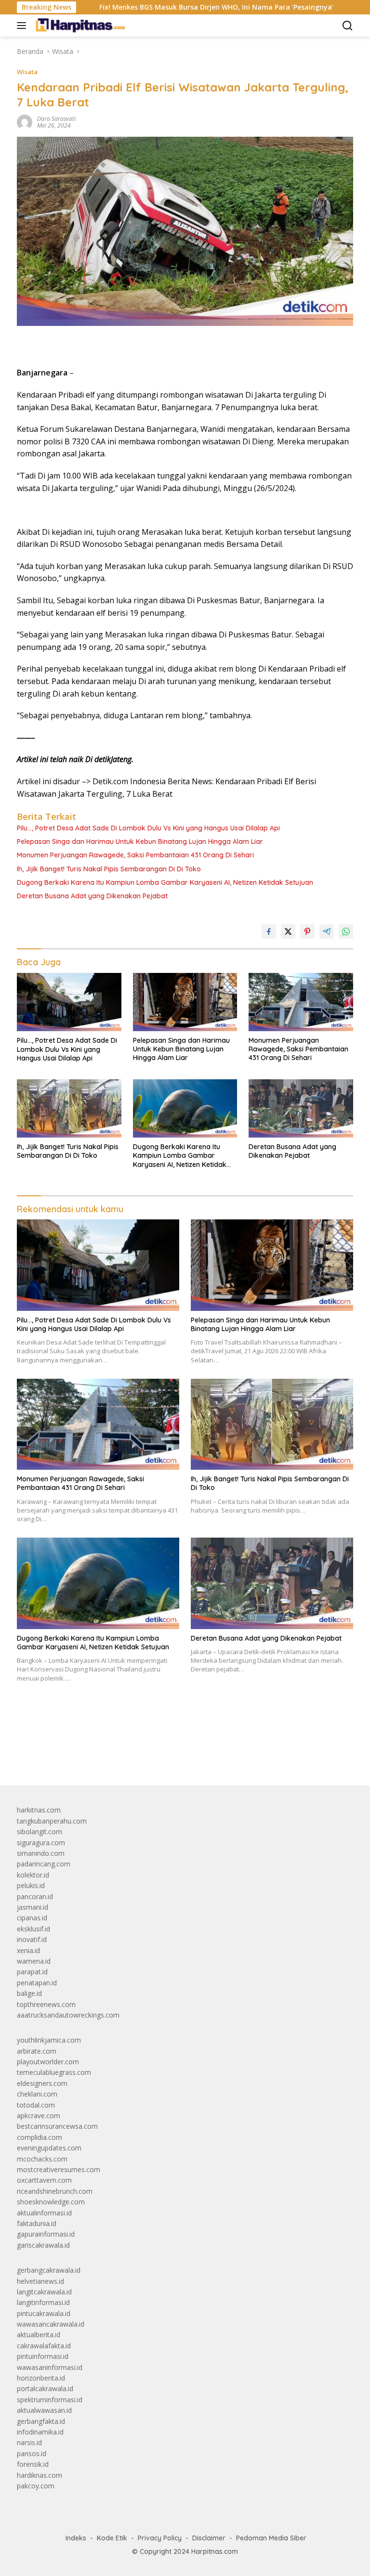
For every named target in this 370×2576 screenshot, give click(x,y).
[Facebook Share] (269, 932)
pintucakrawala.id (44, 2313)
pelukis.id (31, 1885)
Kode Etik (112, 2538)
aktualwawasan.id (44, 2410)
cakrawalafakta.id (44, 2346)
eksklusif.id (33, 1929)
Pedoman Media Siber (271, 2538)
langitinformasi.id (43, 2302)
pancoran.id (35, 1896)
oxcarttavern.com (44, 2180)
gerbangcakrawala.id (49, 2270)
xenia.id (28, 1950)
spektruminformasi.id (50, 2400)
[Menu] (23, 26)
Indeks (76, 2538)
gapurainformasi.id (46, 2234)
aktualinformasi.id (44, 2213)
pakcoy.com (36, 2486)
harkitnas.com (39, 1810)
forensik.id (33, 2464)
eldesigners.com (42, 2083)
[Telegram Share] (327, 932)
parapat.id (32, 1972)
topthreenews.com (46, 2004)
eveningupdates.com (49, 2148)
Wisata (27, 72)
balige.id (29, 1993)
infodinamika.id (40, 2432)
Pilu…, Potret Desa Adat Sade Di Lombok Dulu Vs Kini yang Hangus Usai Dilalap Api (148, 828)
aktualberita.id (39, 2335)
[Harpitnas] (81, 26)
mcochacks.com (42, 2159)
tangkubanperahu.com (52, 1821)
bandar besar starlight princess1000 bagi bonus (90, 1756)
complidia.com (40, 2137)
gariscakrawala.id (43, 2245)
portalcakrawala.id (45, 2388)
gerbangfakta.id (41, 2421)
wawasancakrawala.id (51, 2324)
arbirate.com (37, 2051)
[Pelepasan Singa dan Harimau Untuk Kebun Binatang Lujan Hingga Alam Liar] (185, 1002)
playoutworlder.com (48, 2062)
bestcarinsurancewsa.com (57, 2126)
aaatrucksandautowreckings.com (68, 2015)
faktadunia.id (37, 2223)
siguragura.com (41, 1843)
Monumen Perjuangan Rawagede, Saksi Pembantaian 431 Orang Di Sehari (135, 855)
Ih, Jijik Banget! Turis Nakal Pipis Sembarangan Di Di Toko (109, 869)
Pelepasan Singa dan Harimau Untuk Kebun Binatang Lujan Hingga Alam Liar (140, 841)
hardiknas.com (40, 2475)
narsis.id (29, 2442)
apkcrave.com (39, 2116)
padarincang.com (44, 1864)
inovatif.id (32, 1939)
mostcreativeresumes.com (59, 2169)
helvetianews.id (40, 2281)
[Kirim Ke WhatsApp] (346, 932)
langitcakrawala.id (44, 2292)
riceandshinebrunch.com (55, 2191)
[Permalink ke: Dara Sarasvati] (25, 122)
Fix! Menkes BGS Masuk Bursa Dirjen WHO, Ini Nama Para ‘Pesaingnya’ (163, 7)
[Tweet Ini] (288, 932)
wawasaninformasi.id (50, 2367)
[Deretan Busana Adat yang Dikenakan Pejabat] (301, 1108)
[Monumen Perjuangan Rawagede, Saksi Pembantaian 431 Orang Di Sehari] (301, 1002)
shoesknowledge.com (51, 2202)
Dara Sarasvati (56, 119)
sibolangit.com (40, 1832)
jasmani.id (33, 1907)
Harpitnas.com (215, 2551)
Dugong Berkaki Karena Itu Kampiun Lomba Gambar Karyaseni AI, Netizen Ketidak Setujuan (165, 882)
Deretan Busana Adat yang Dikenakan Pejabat (92, 896)
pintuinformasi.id (43, 2356)
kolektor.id (33, 1875)
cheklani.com (37, 2094)
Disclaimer (209, 2538)
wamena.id (34, 1961)
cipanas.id (32, 1918)
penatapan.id (37, 1983)
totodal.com (36, 2105)
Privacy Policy (160, 2538)
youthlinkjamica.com (49, 2040)
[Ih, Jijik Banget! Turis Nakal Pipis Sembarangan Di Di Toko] (69, 1108)
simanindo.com (41, 1853)
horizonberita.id (41, 2378)
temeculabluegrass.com (54, 2072)
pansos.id (32, 2453)
